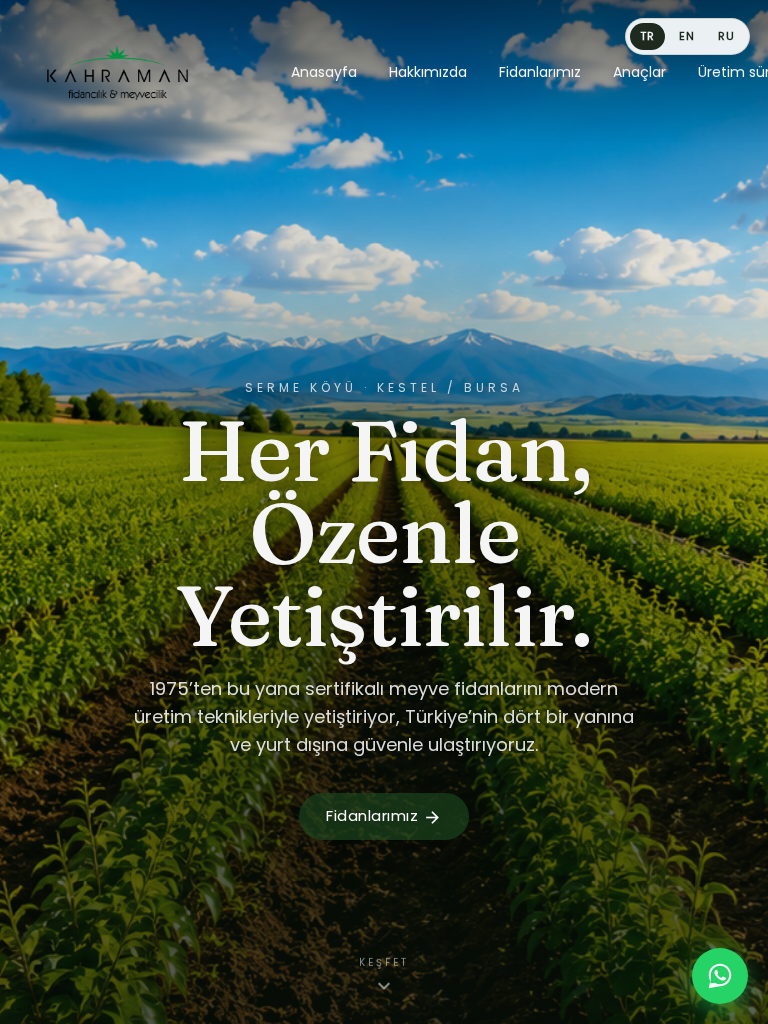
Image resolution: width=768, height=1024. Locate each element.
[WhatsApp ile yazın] (720, 976)
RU (726, 36)
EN (687, 36)
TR (647, 36)
